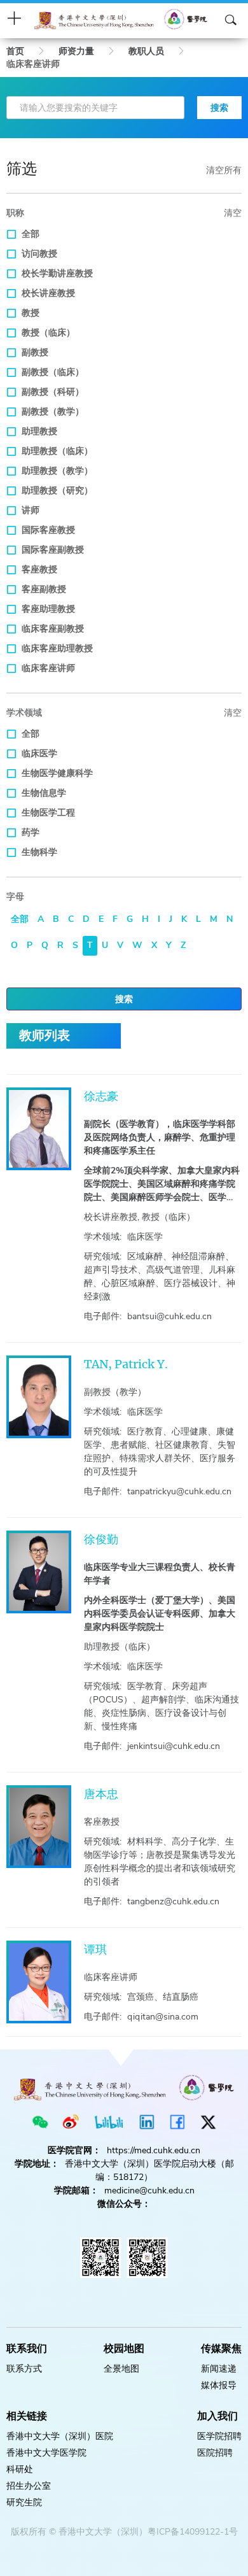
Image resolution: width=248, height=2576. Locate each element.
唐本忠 (101, 1794)
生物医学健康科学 (57, 773)
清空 (233, 213)
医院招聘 (215, 2453)
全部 (31, 234)
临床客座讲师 (48, 668)
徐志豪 (101, 1096)
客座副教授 (44, 589)
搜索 (219, 108)
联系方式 (24, 2369)
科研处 (20, 2469)
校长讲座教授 (48, 293)
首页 (15, 51)
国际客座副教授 (53, 550)
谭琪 (95, 1949)
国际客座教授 (48, 530)
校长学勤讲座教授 (57, 273)
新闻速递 (219, 2369)
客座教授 (39, 570)
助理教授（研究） (57, 491)
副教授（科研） (53, 392)
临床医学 (39, 754)
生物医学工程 (48, 813)
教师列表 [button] (45, 1036)
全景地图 (121, 2369)
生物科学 (39, 852)
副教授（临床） (53, 372)
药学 (31, 832)
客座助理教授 (48, 609)
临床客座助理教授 (57, 648)
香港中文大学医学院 (46, 2453)
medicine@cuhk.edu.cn (149, 2190)
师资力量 (76, 51)
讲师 (31, 510)
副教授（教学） (53, 412)
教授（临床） (48, 333)
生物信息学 (44, 793)
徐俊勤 (101, 1539)
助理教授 (39, 431)
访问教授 (39, 254)
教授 (31, 313)
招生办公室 (29, 2486)
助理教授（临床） (57, 451)
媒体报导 (219, 2385)
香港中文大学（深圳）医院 (60, 2436)
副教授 (35, 352)
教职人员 (146, 51)
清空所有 (224, 170)
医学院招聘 (219, 2436)
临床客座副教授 (53, 629)
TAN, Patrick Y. (126, 1364)
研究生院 (24, 2502)
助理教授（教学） (57, 471)
